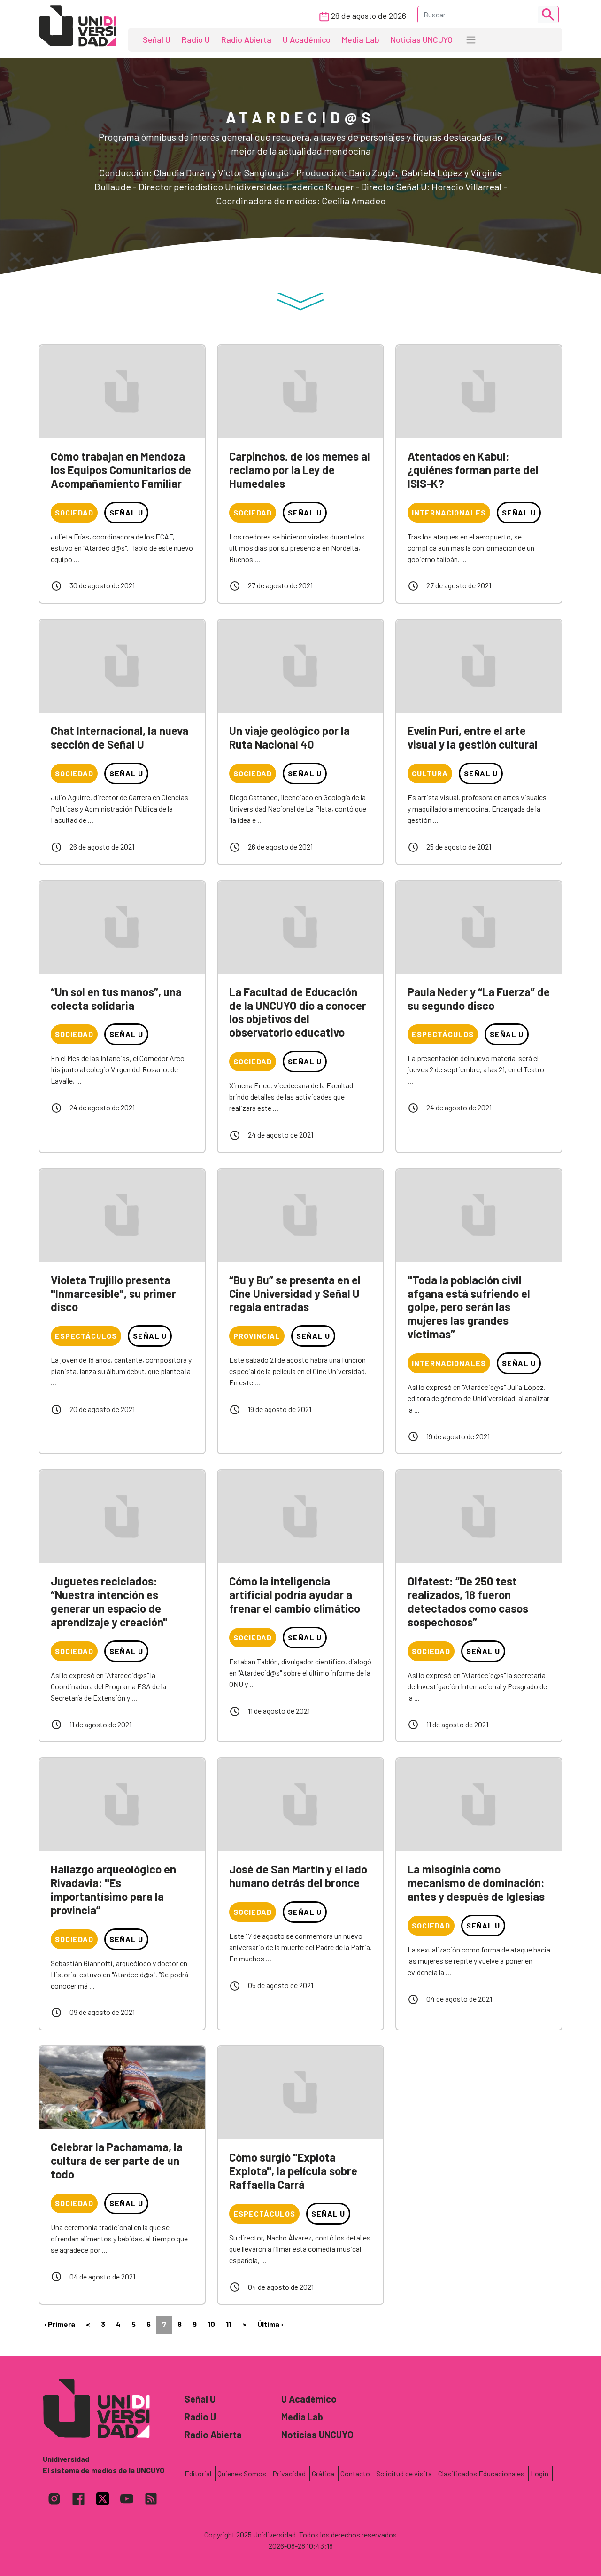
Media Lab (361, 39)
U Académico (307, 39)
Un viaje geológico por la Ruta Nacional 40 (289, 737)
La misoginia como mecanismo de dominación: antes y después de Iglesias (476, 1883)
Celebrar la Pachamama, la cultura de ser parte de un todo (117, 2160)
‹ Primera (60, 2324)
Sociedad (74, 512)
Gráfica (323, 2473)
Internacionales (449, 512)
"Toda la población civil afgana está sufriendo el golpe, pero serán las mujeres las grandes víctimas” (469, 1307)
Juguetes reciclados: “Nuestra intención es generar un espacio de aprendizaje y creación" (109, 1601)
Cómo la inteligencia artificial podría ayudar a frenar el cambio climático (295, 1595)
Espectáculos (443, 1034)
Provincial (257, 1336)
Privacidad (289, 2473)
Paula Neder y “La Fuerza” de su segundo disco (479, 999)
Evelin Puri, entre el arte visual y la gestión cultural (473, 737)
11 (229, 2324)
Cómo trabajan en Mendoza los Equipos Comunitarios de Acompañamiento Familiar (121, 470)
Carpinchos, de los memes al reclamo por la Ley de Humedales (300, 470)
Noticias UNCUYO (422, 39)
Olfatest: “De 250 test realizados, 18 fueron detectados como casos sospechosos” (468, 1601)
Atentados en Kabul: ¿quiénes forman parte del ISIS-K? (473, 470)
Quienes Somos (242, 2473)
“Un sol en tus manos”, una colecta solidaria (116, 999)
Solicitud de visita (404, 2473)
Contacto (355, 2473)
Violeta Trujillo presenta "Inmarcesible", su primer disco (113, 1293)
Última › (270, 2324)
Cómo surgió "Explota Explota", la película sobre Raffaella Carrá (293, 2171)
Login (539, 2473)
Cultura (430, 773)
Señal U (157, 39)
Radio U (196, 39)
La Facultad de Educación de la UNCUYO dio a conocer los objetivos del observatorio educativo (298, 1012)
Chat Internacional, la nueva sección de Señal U (119, 737)
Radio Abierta (246, 39)
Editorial (198, 2473)
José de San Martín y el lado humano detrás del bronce (298, 1876)
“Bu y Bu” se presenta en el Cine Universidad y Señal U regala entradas (295, 1293)
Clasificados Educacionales (481, 2473)
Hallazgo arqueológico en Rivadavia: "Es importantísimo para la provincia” (113, 1889)
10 (211, 2324)
